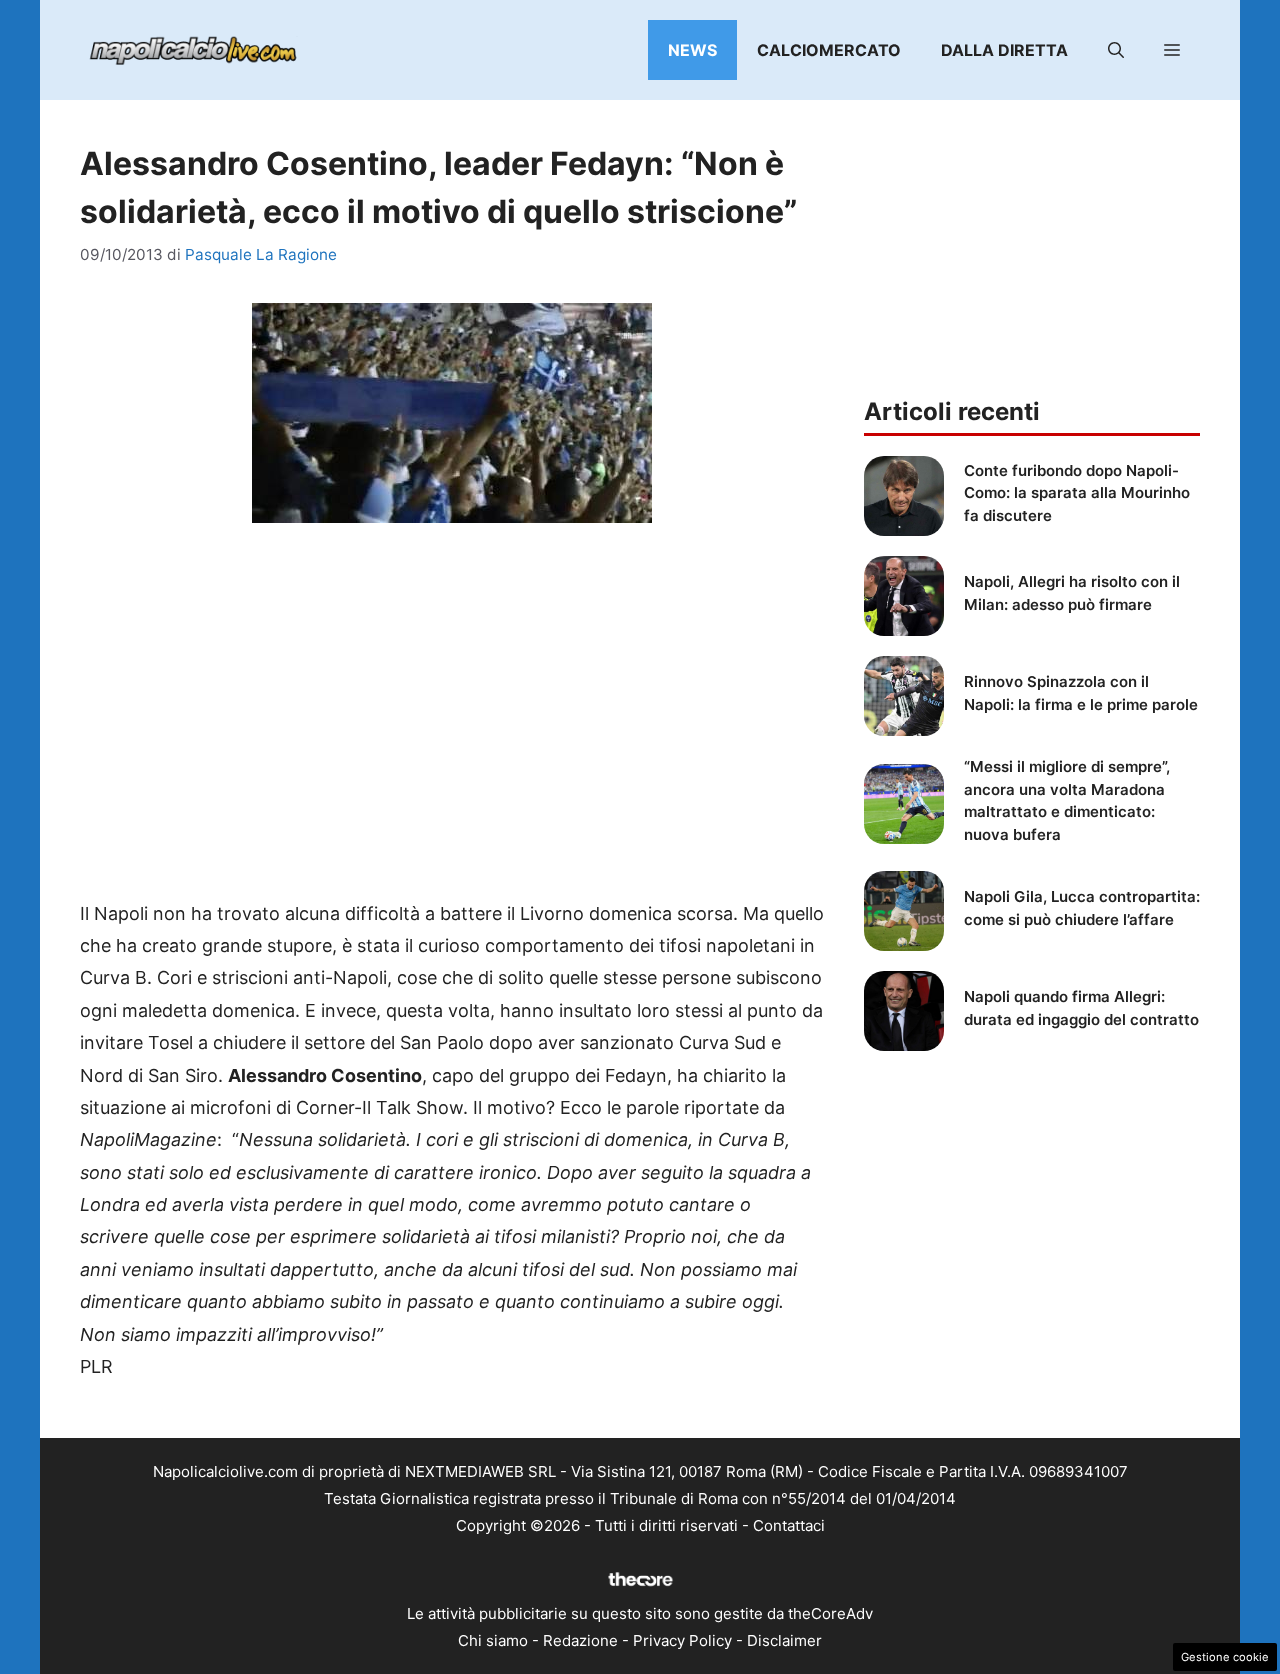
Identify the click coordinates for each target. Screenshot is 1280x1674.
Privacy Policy (682, 1640)
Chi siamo (493, 1640)
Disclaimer (784, 1640)
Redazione (580, 1640)
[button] (1116, 50)
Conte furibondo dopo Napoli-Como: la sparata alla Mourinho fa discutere (1077, 493)
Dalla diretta (1004, 50)
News (692, 50)
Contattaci (789, 1525)
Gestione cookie (1225, 1657)
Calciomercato (829, 50)
